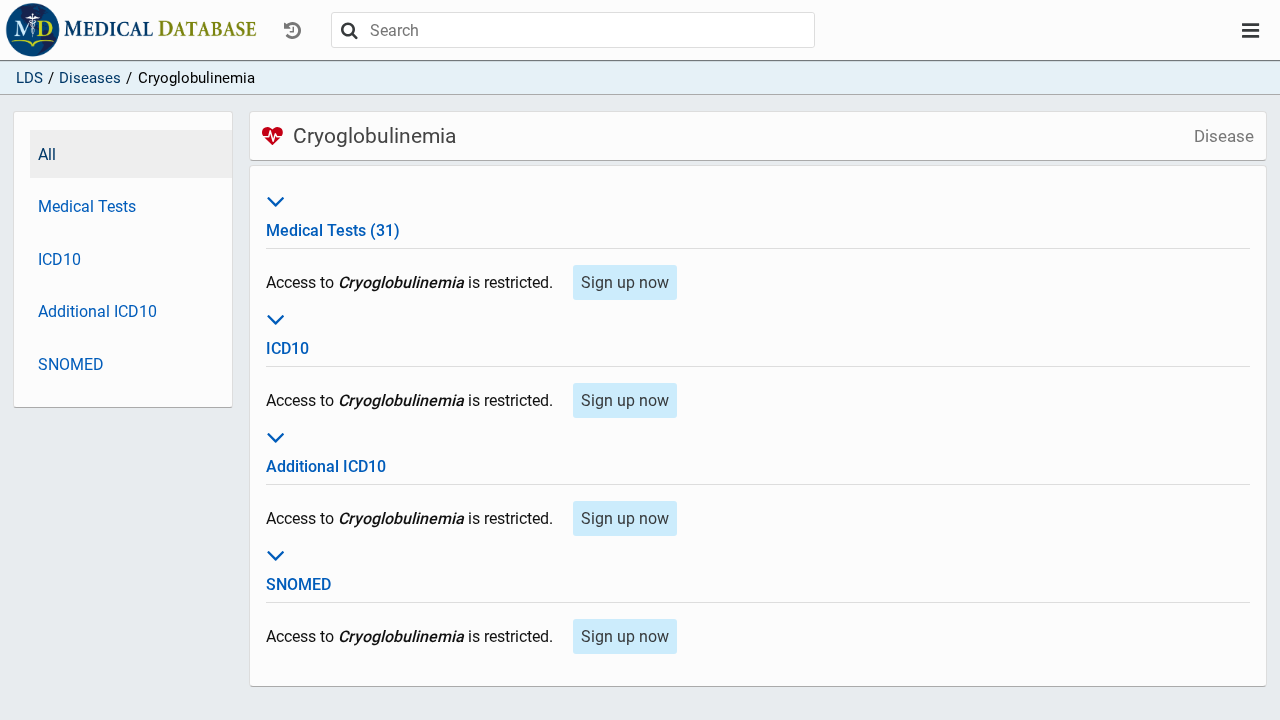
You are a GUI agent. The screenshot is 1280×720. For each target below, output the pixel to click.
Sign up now (625, 282)
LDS (29, 78)
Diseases (90, 78)
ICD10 (59, 259)
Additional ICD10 (97, 311)
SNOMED (71, 364)
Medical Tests (87, 206)
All (47, 154)
